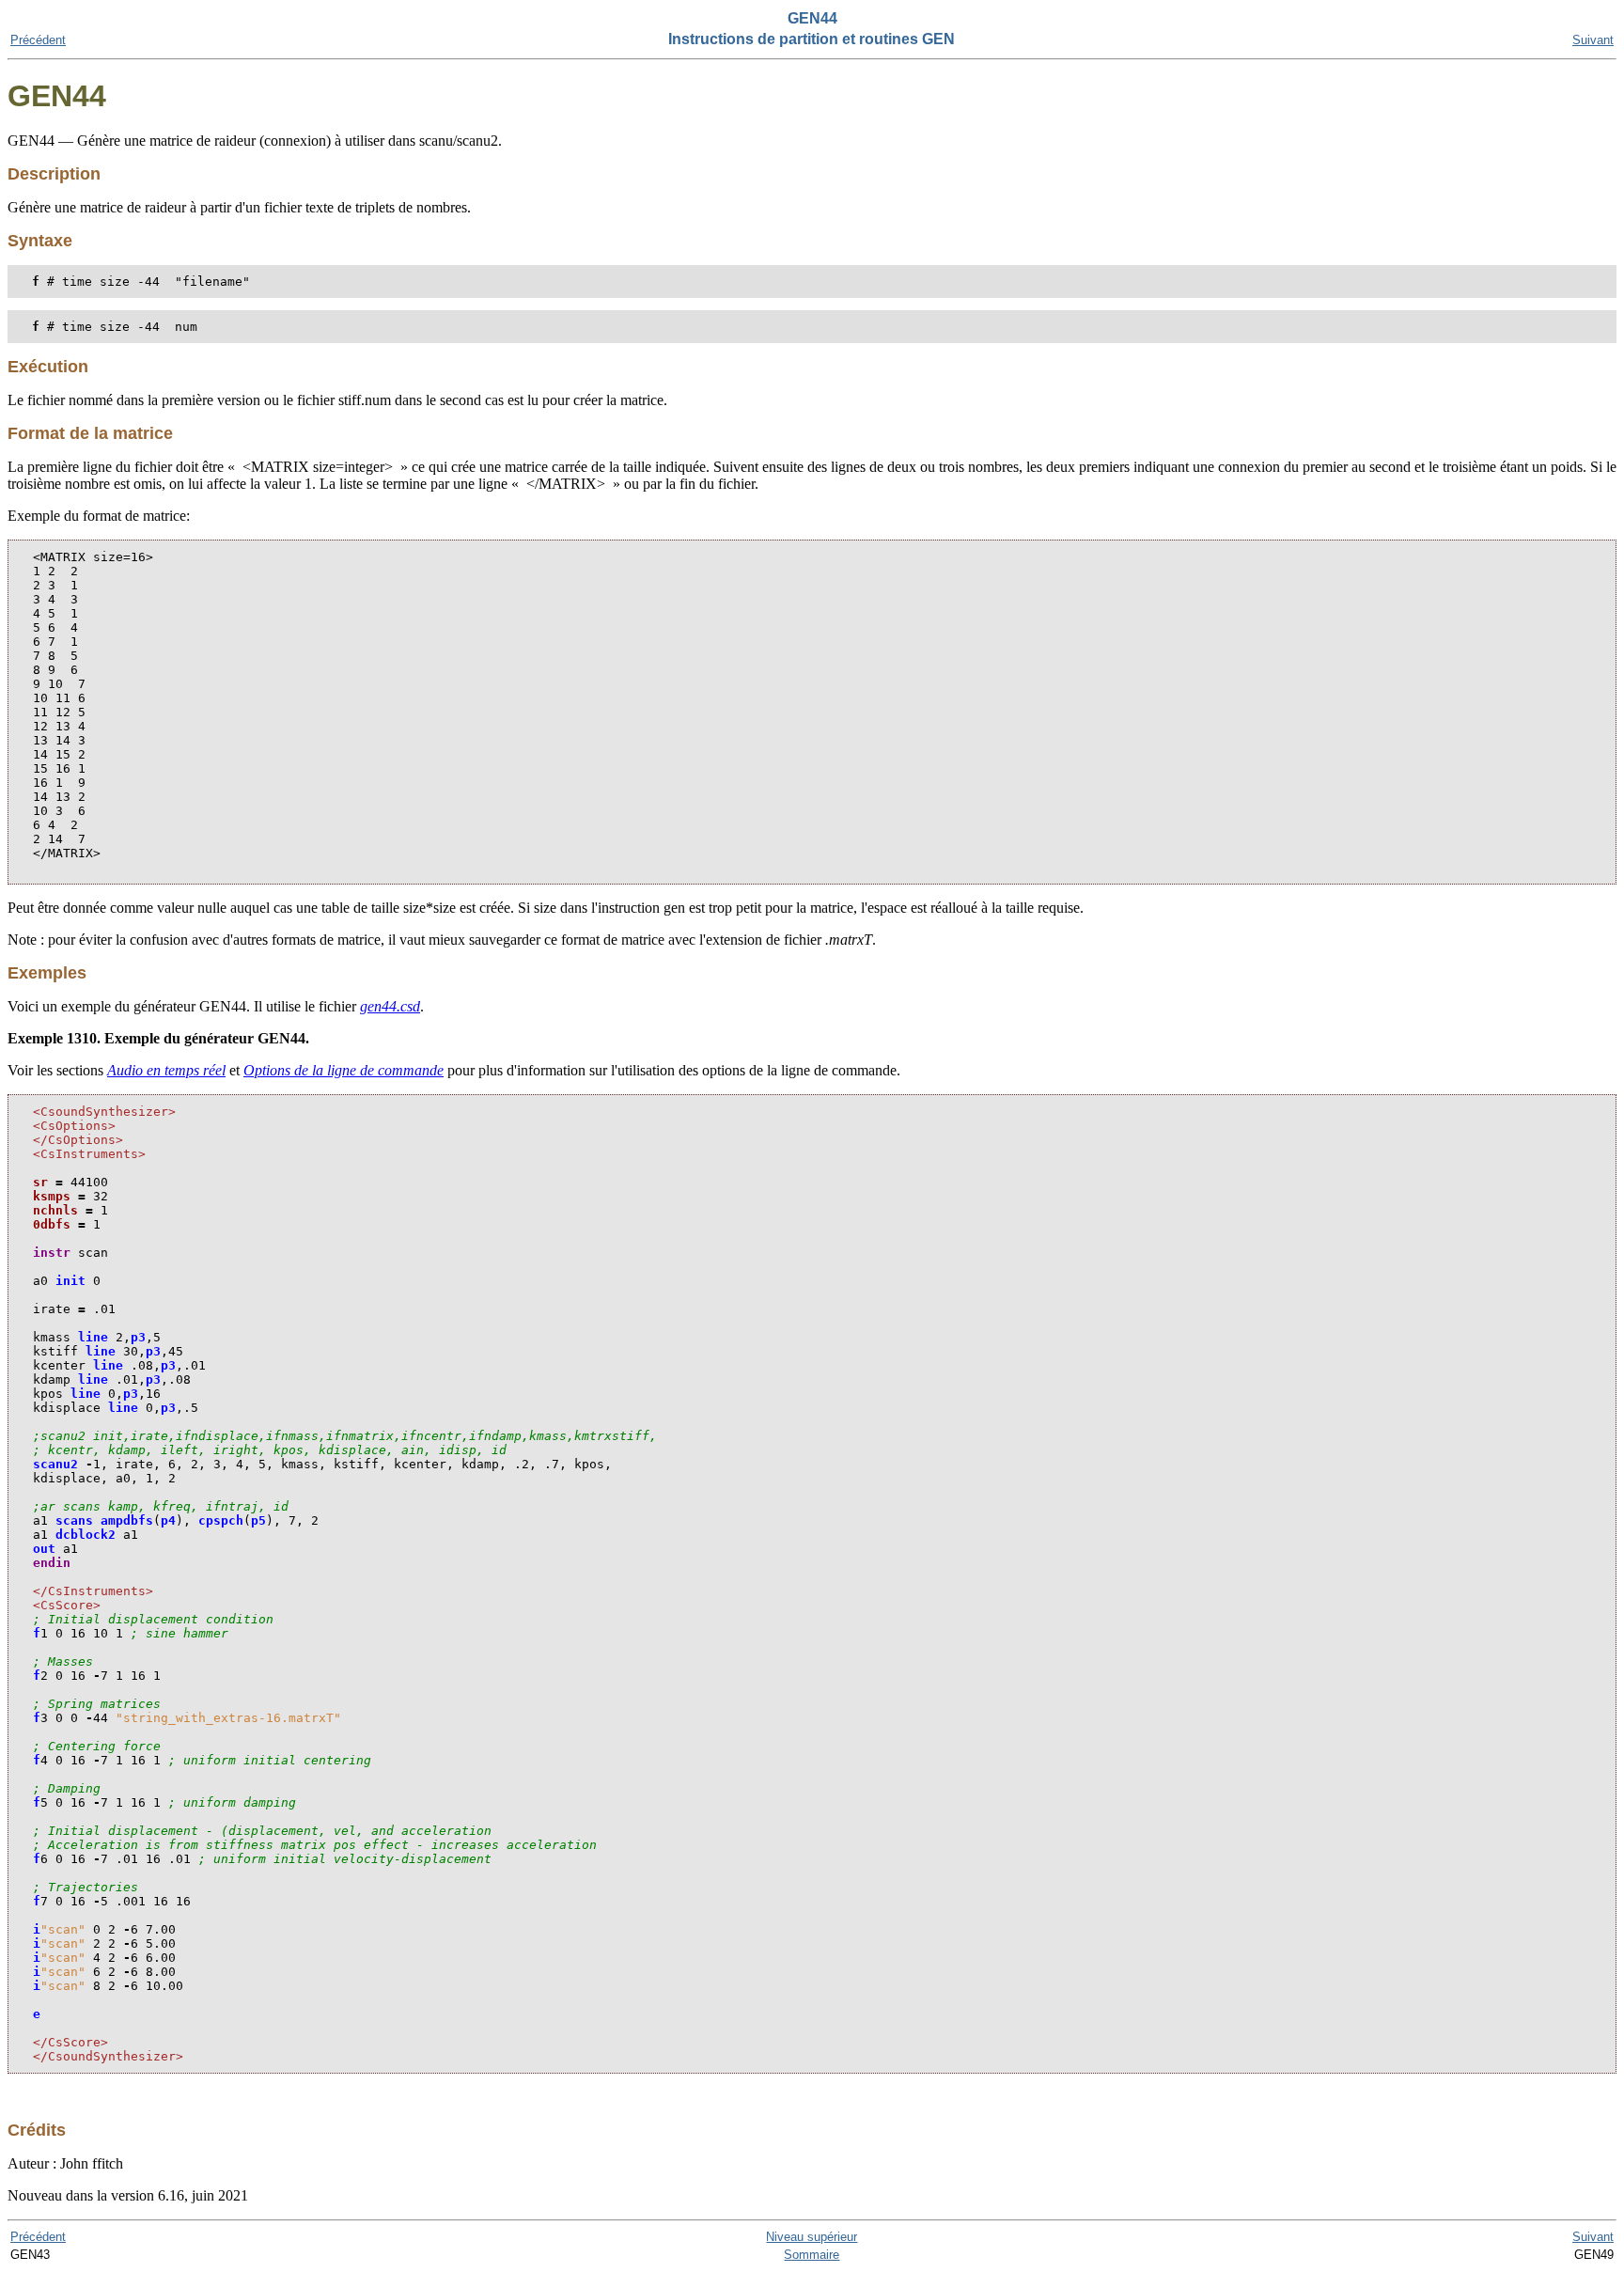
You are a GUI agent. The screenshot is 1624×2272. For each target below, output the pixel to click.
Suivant (1593, 40)
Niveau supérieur (812, 2237)
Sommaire (812, 2255)
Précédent (38, 40)
